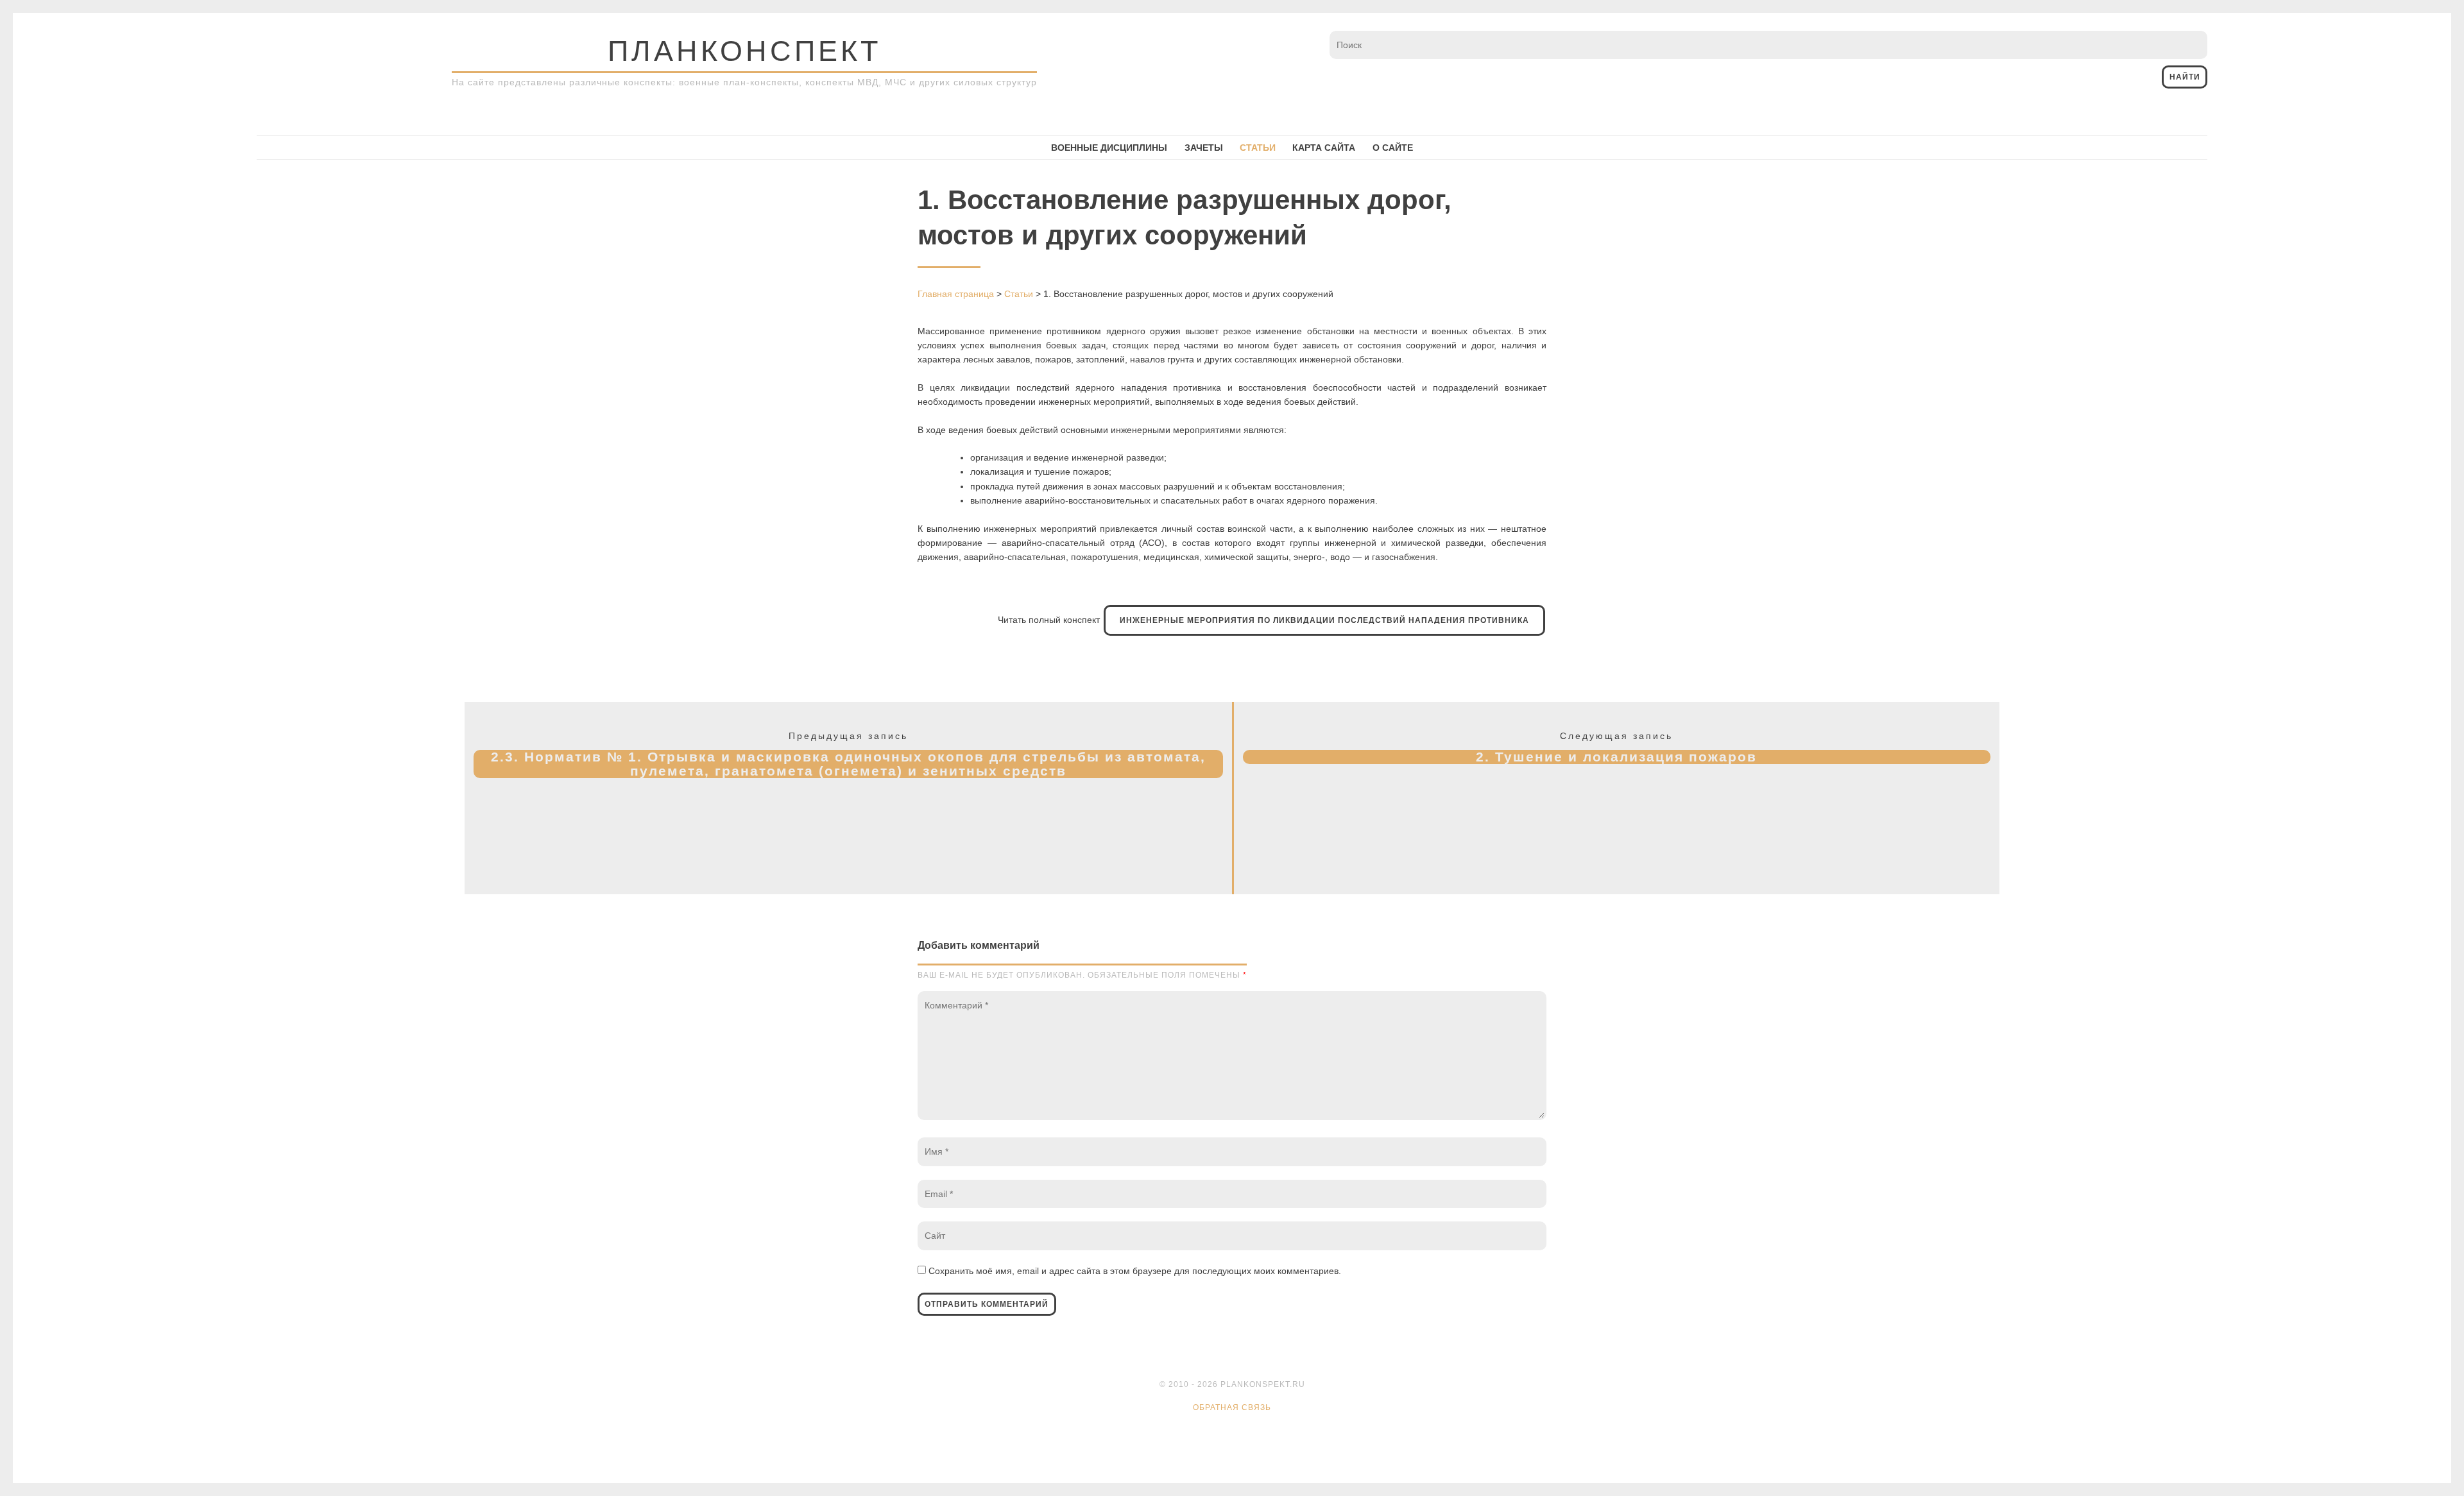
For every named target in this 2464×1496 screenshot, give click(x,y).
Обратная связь (1232, 1407)
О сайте (1393, 148)
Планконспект (744, 51)
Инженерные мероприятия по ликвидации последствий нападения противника (1324, 620)
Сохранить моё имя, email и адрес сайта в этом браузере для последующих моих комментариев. (1135, 1271)
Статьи (1258, 148)
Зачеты (1204, 148)
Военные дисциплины (1109, 148)
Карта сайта (1324, 148)
